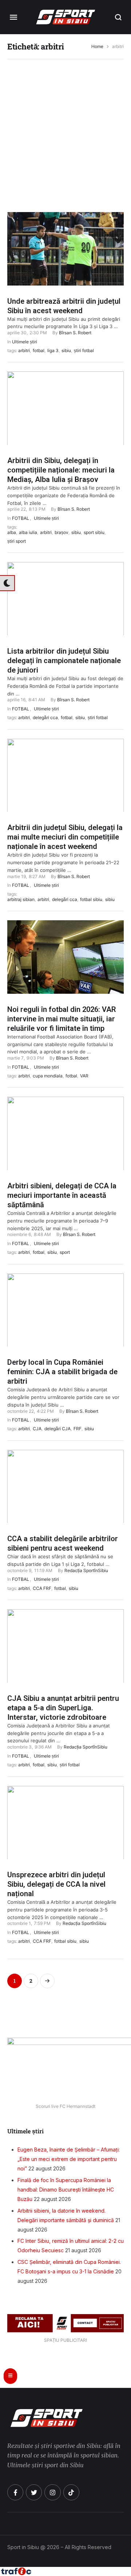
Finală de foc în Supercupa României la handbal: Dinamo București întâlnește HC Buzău (66, 2190)
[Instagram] (52, 2492)
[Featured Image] (65, 267)
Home (97, 47)
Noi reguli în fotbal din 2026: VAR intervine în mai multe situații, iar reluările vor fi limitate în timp (62, 1019)
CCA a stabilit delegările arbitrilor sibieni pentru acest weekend (63, 1543)
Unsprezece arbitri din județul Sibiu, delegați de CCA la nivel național (56, 1884)
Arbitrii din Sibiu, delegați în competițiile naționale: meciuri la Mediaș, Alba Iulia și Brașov (61, 470)
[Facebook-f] (15, 2492)
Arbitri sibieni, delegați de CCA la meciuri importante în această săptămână (62, 1195)
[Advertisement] (65, 132)
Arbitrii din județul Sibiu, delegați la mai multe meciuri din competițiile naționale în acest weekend (65, 837)
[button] (118, 17)
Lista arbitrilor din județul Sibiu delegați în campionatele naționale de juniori (64, 661)
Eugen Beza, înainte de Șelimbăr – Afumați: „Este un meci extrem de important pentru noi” (69, 2159)
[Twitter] (34, 2492)
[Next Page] (47, 1981)
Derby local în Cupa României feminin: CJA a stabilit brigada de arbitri (62, 1372)
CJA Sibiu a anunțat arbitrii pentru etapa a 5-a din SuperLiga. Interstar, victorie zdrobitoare (63, 1708)
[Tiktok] (71, 2492)
